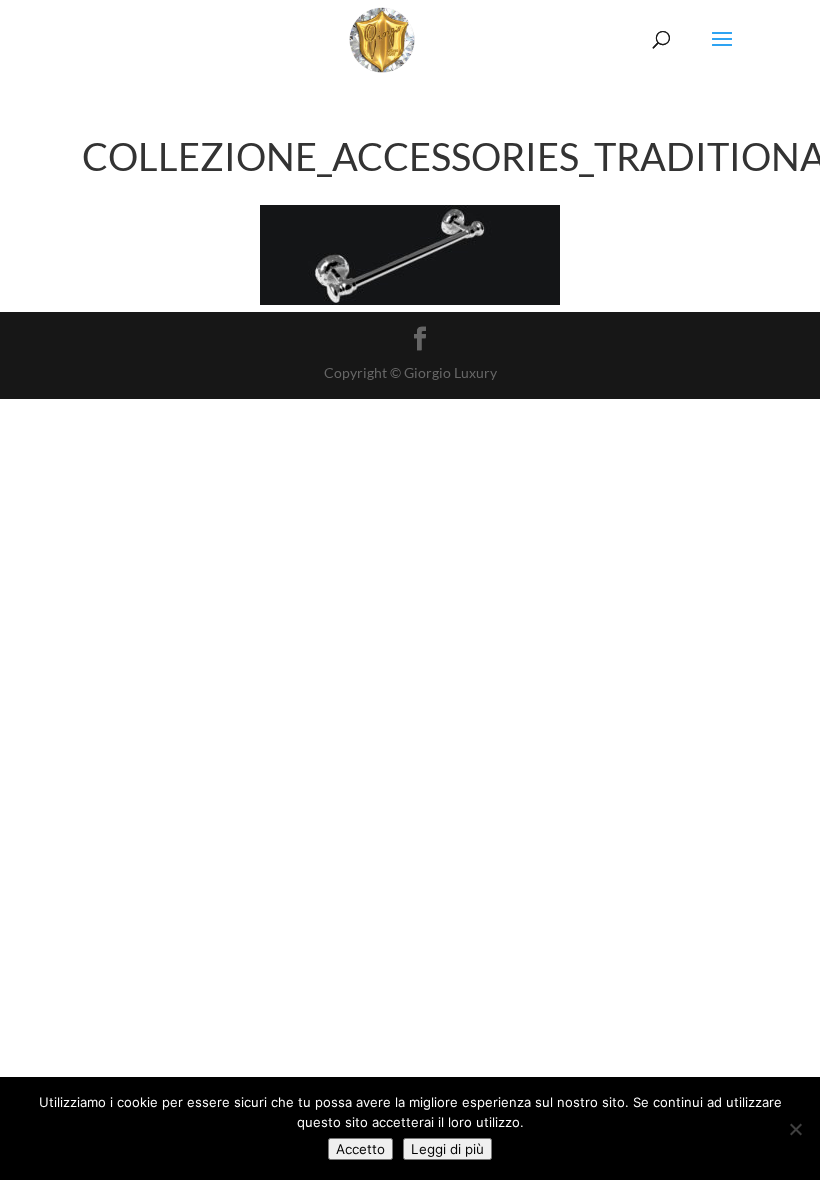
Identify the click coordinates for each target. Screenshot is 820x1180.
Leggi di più (447, 1149)
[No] (795, 1129)
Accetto (360, 1149)
